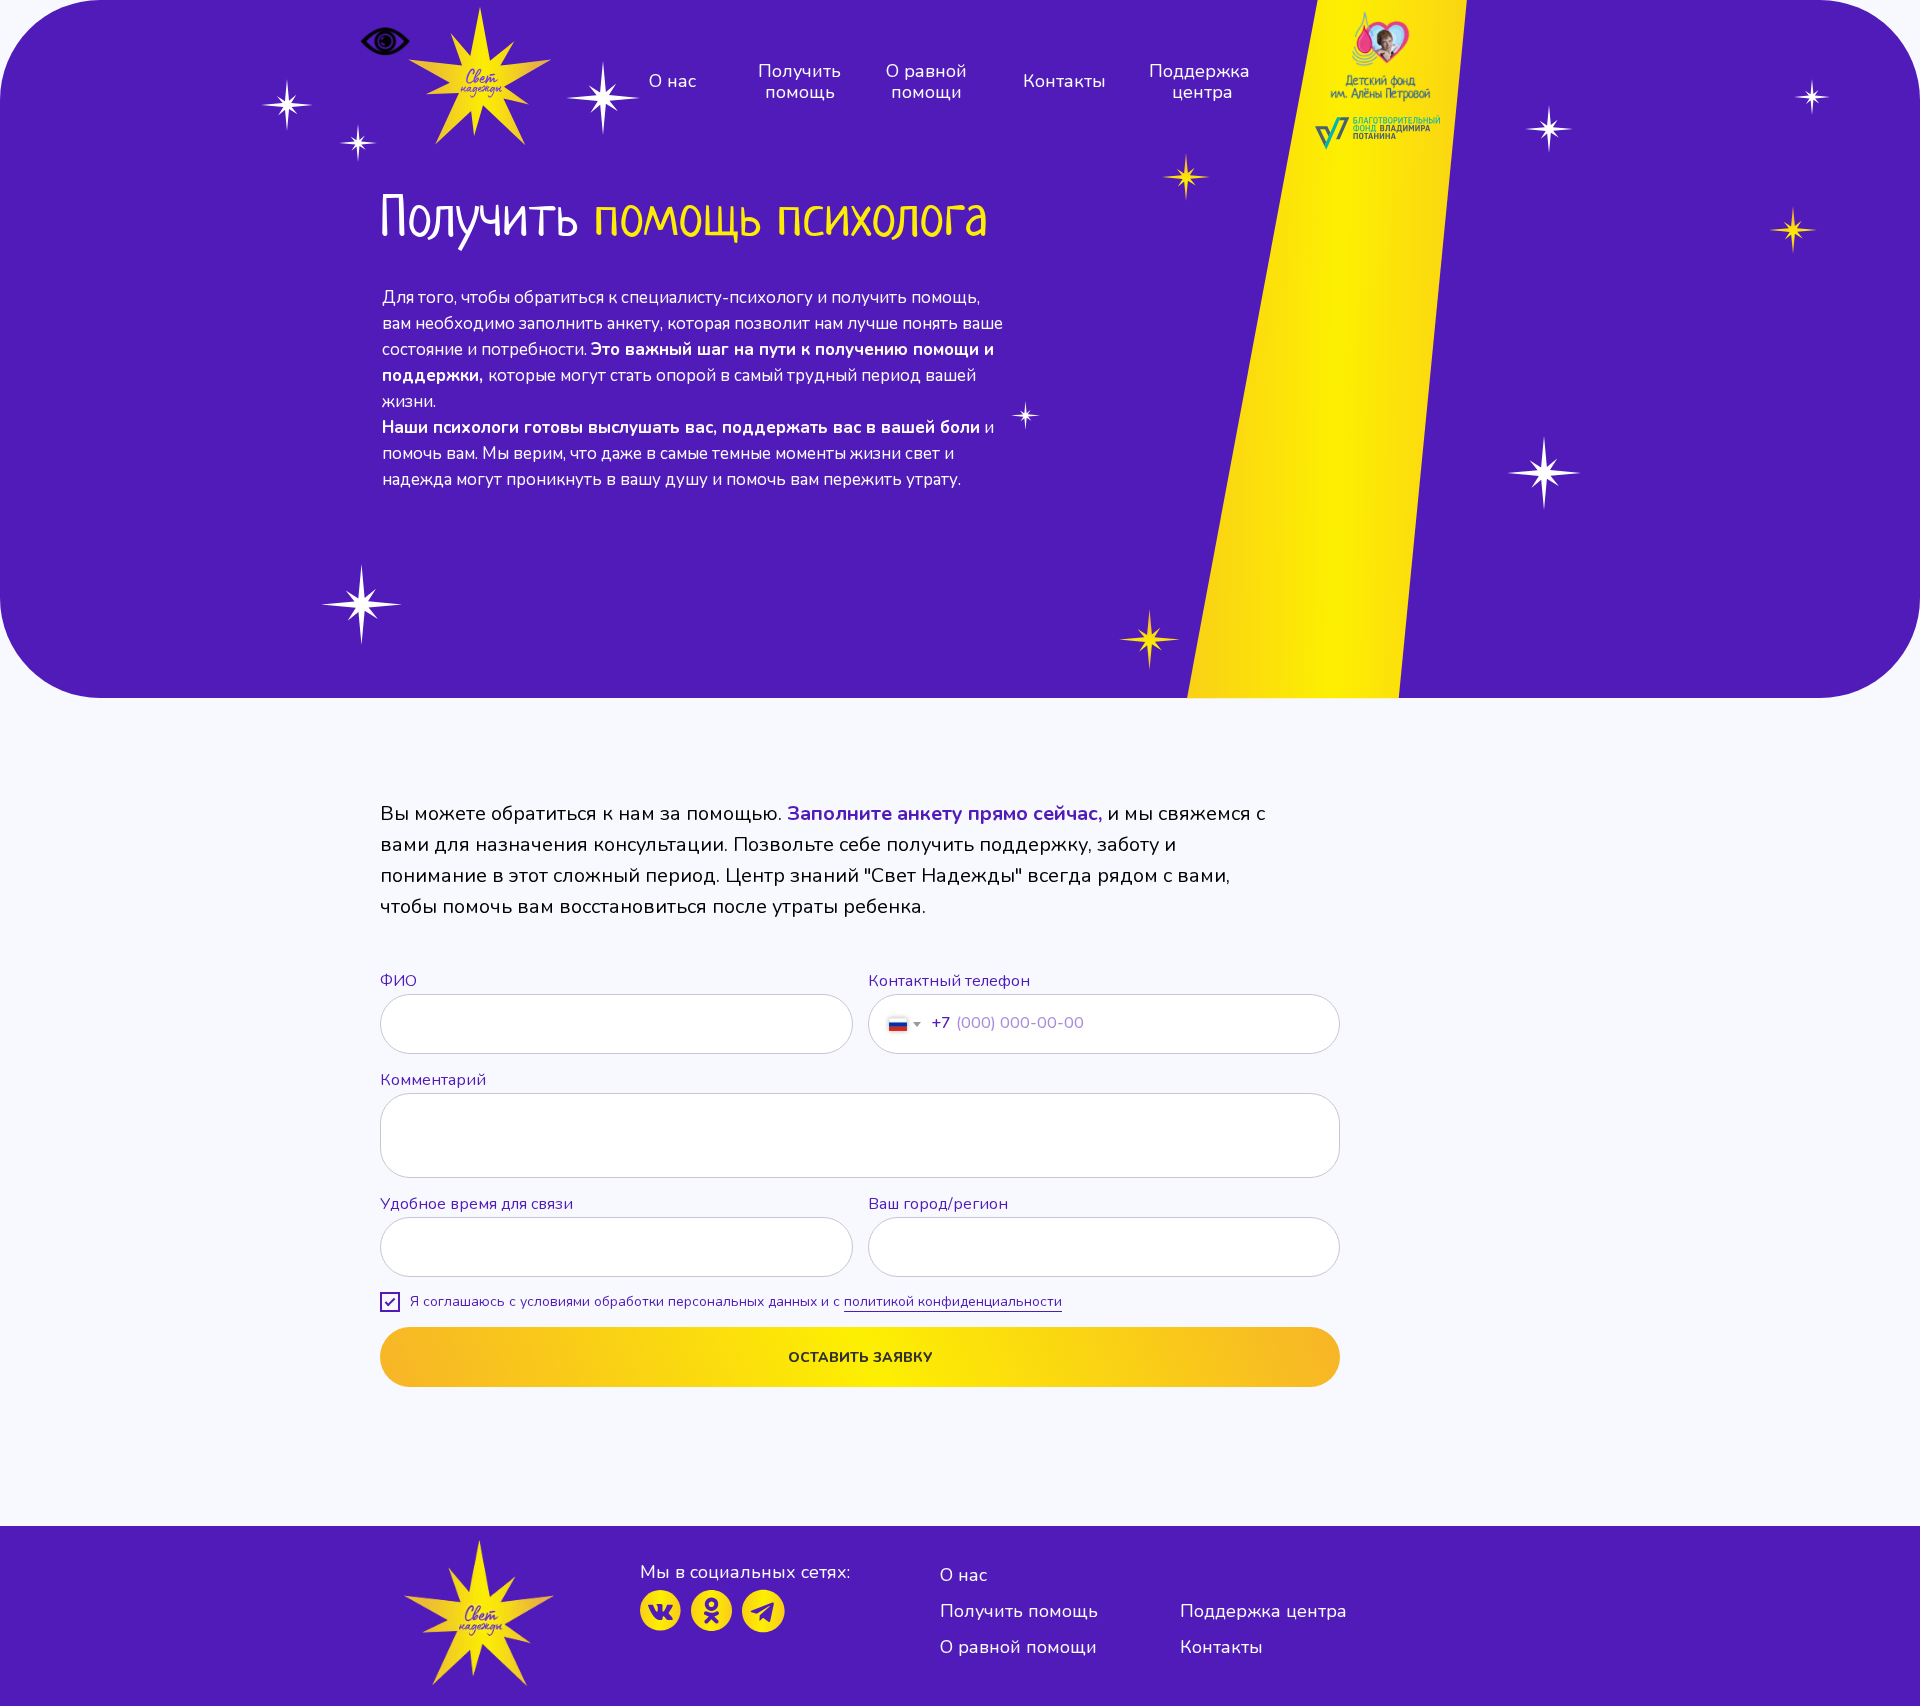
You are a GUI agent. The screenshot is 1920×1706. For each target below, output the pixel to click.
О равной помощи (926, 81)
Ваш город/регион (938, 1204)
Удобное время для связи (476, 1204)
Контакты (1064, 81)
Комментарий (433, 1080)
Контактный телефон (949, 981)
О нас (672, 81)
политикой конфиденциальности (953, 1301)
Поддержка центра (1202, 81)
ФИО (398, 981)
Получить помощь (799, 81)
